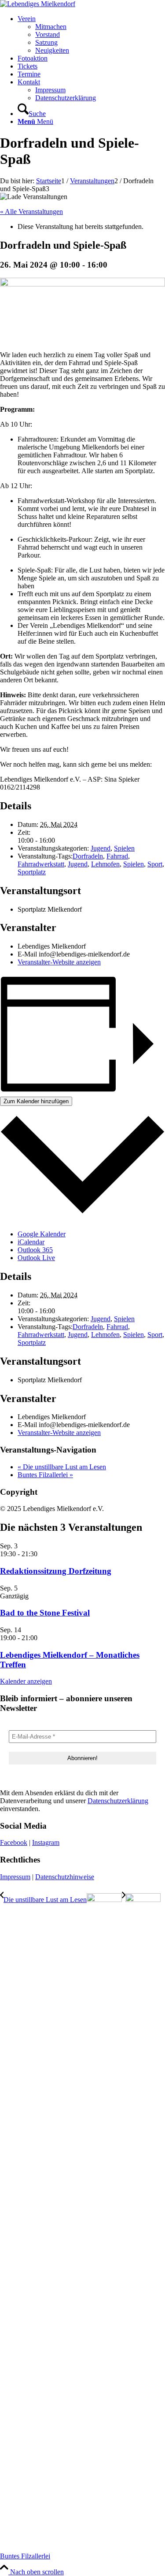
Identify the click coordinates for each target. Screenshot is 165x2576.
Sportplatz (32, 872)
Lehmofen (105, 864)
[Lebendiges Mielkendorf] (38, 4)
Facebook (14, 1842)
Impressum (15, 1877)
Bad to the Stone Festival (45, 1613)
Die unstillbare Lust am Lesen (62, 1467)
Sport (155, 864)
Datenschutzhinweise (65, 1877)
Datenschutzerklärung (118, 1801)
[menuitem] (91, 35)
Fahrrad (117, 856)
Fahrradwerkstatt (41, 864)
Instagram (46, 1842)
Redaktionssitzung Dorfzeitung (56, 1571)
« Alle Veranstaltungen (31, 212)
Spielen (124, 848)
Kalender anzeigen (26, 1681)
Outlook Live (36, 1258)
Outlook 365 (35, 1250)
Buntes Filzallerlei (45, 1475)
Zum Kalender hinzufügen (36, 1101)
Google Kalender (42, 1234)
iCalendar (31, 1242)
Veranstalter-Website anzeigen (59, 962)
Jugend (101, 848)
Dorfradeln (88, 856)
